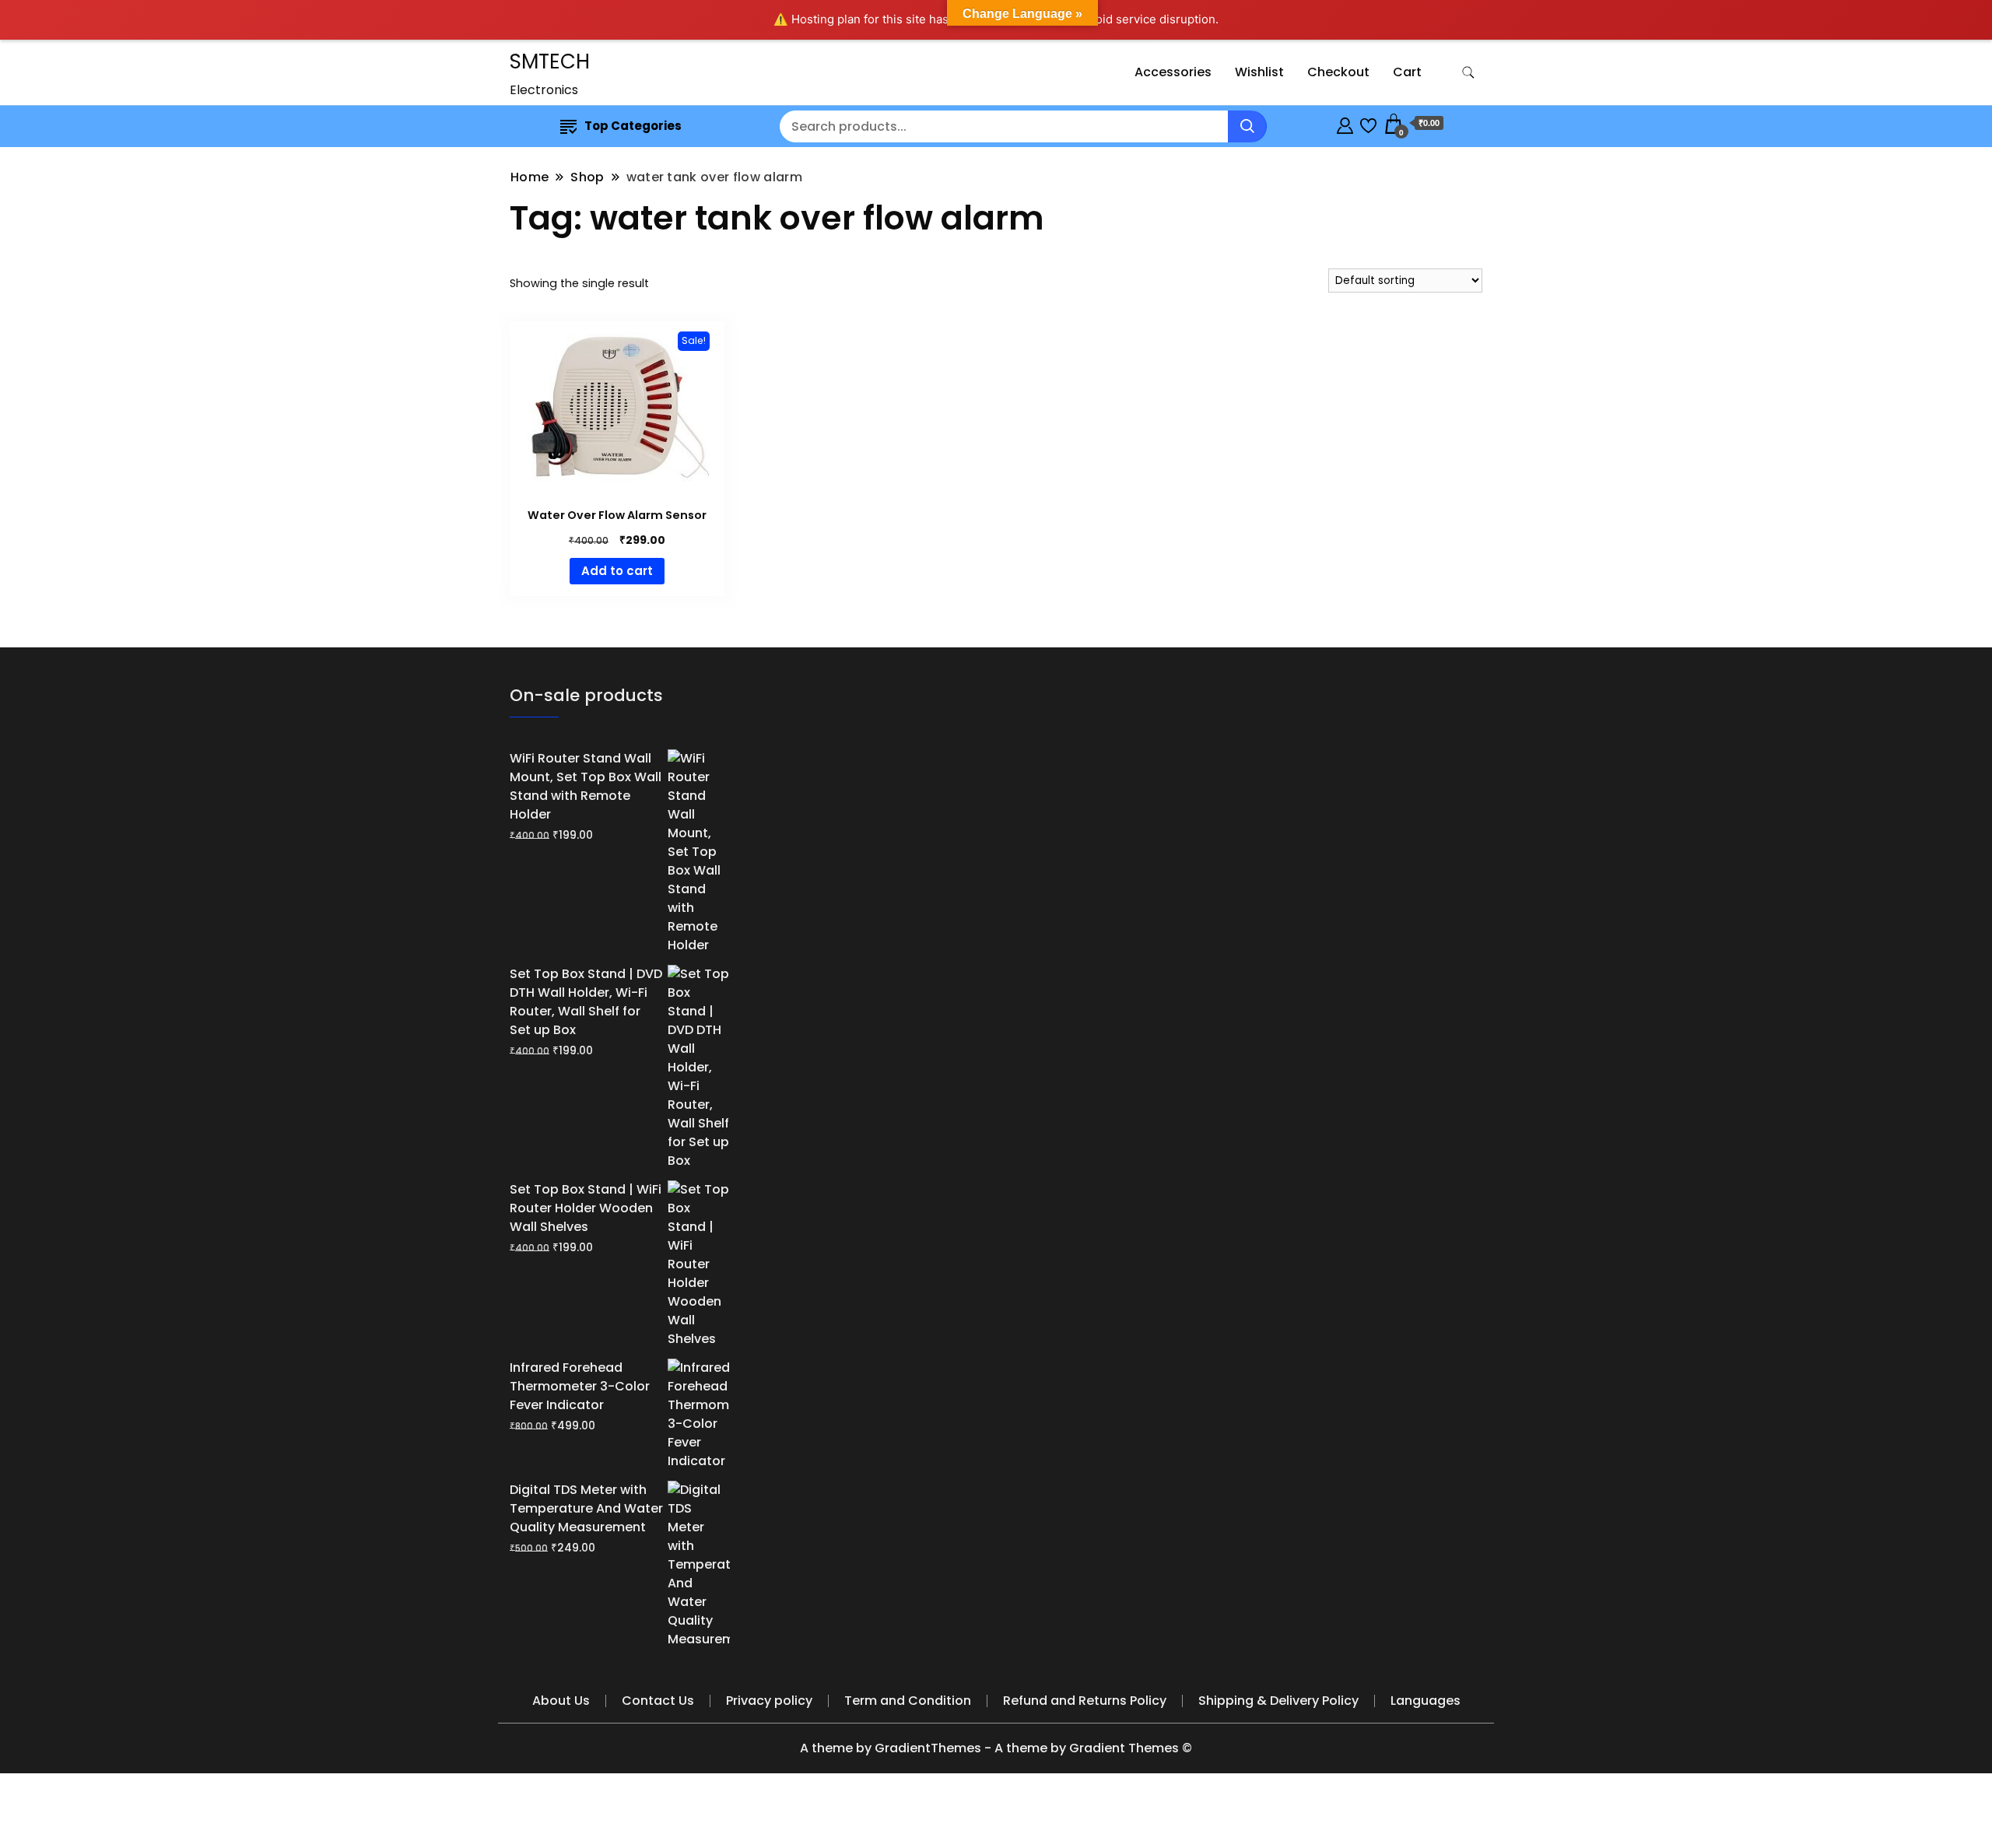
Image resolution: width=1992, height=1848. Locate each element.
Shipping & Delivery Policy (1278, 1701)
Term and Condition (908, 1701)
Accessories (1173, 72)
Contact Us (658, 1701)
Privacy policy (769, 1701)
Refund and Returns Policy (1085, 1701)
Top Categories (633, 126)
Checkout (1338, 72)
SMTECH (550, 61)
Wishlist (1259, 72)
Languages (1426, 1701)
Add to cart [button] (617, 571)
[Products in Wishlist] (1368, 123)
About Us (561, 1701)
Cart (1407, 72)
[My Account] (1345, 123)
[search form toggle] (1468, 73)
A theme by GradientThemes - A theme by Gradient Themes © (996, 1748)
